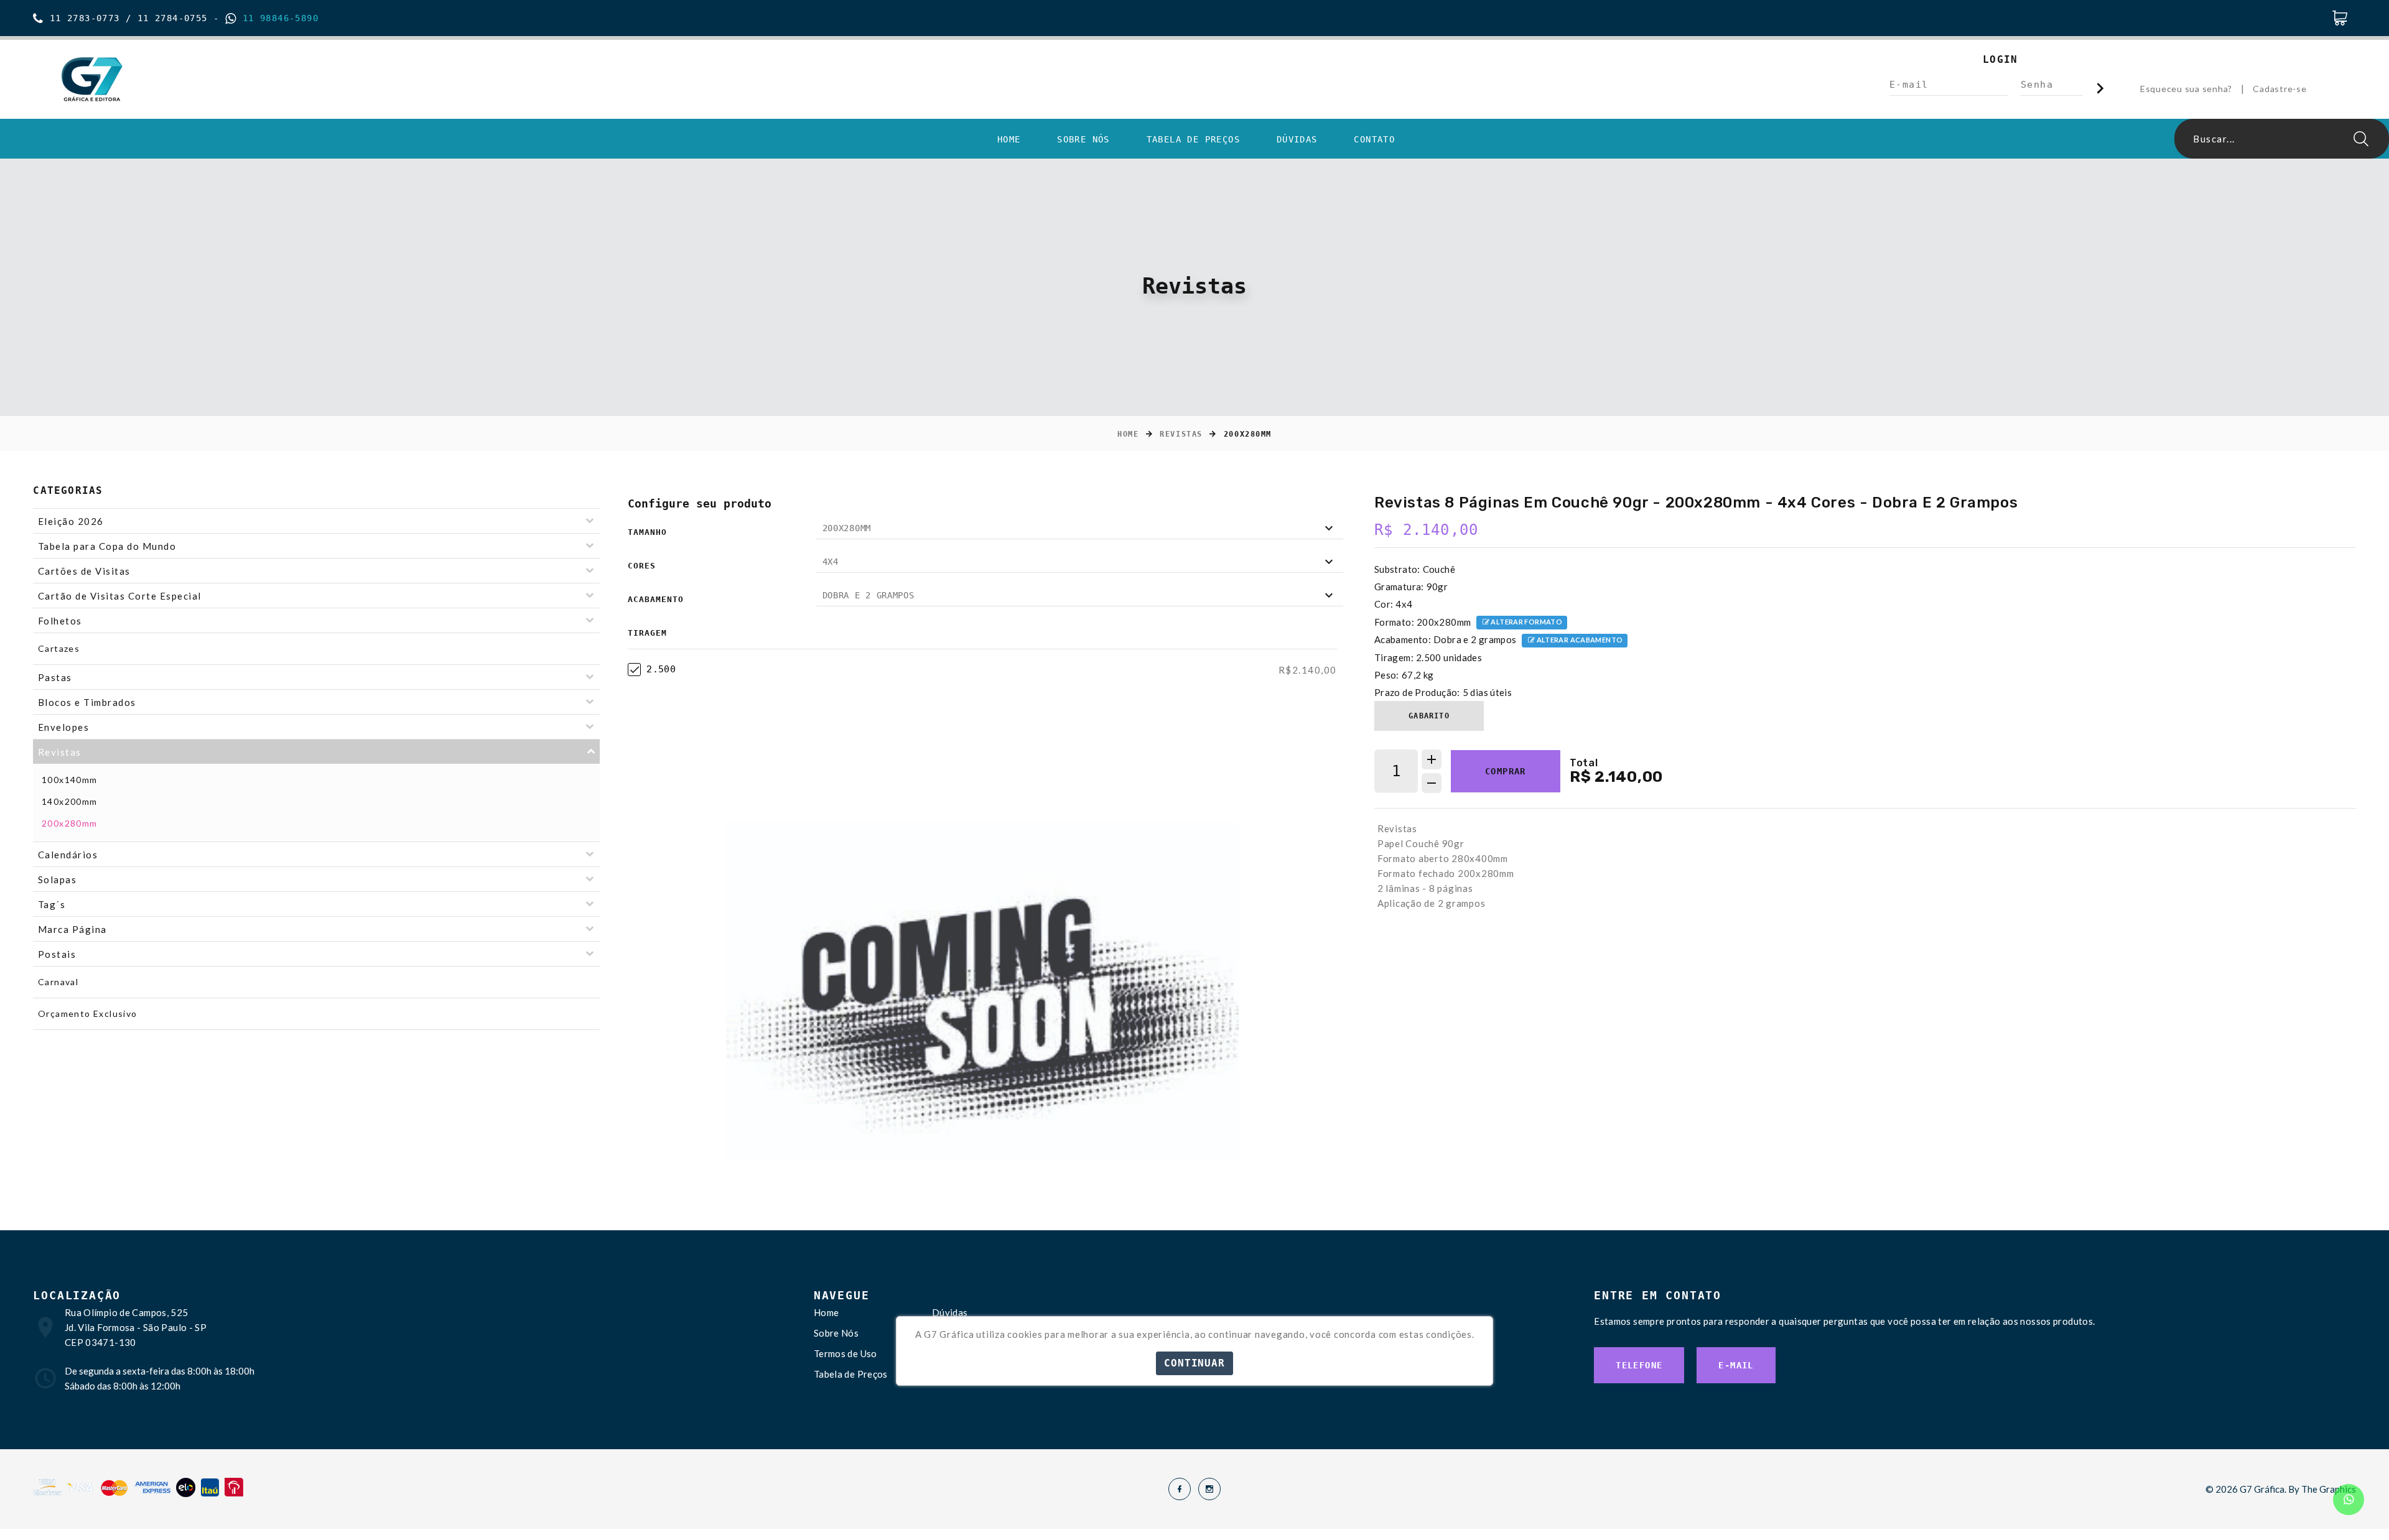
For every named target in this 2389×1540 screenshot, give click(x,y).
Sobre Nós (1083, 139)
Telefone (1639, 1365)
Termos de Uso (845, 1353)
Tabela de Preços (1193, 139)
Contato (1374, 139)
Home (1009, 139)
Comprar (1506, 771)
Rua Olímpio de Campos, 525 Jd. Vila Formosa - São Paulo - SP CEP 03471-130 (136, 1327)
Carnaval (58, 982)
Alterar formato (1526, 622)
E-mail (1736, 1365)
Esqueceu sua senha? (2186, 89)
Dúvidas (1297, 139)
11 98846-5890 (277, 18)
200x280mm (70, 823)
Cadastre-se (2280, 89)
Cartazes (59, 648)
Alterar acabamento (1579, 640)
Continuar (1194, 1363)
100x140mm (70, 780)
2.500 (661, 669)
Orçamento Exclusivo (88, 1014)
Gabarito (1429, 716)
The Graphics (2329, 1489)
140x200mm (70, 801)
